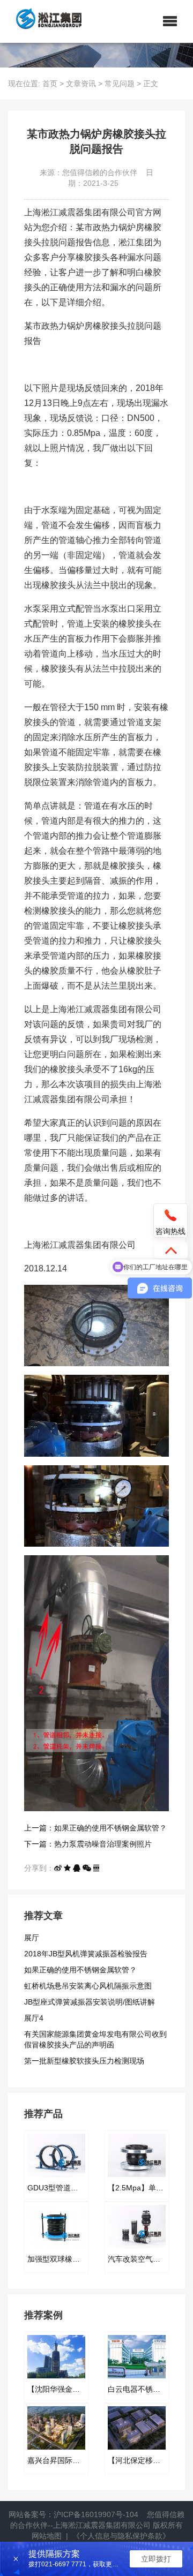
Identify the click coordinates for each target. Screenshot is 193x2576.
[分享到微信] (87, 1868)
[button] (170, 21)
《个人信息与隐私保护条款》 (121, 2536)
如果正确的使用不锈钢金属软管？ (80, 1970)
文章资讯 (81, 84)
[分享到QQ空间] (67, 1868)
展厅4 (34, 2018)
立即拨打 (156, 2559)
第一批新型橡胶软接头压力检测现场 (84, 2061)
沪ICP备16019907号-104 (96, 2514)
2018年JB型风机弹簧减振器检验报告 (86, 1954)
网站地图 (47, 2536)
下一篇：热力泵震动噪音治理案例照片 (88, 1844)
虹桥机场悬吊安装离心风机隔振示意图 (88, 1986)
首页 (50, 84)
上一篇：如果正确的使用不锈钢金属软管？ (95, 1828)
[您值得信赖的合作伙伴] (45, 21)
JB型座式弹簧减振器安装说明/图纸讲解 (90, 2002)
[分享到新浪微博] (58, 1868)
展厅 (32, 1938)
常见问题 (120, 84)
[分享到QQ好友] (77, 1868)
